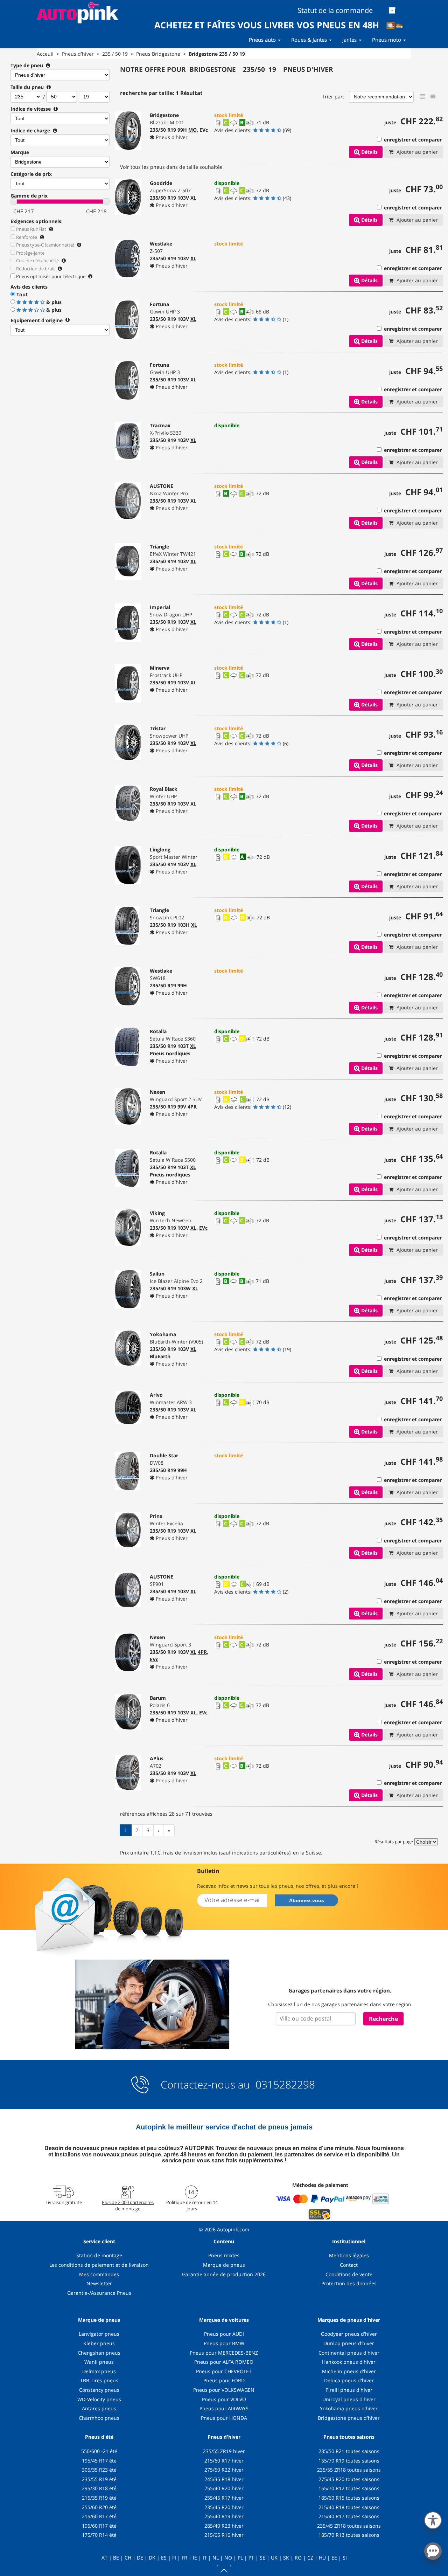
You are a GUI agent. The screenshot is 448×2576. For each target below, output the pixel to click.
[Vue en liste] (422, 97)
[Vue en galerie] (433, 97)
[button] (433, 2519)
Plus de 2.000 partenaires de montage (128, 2205)
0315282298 (284, 2084)
